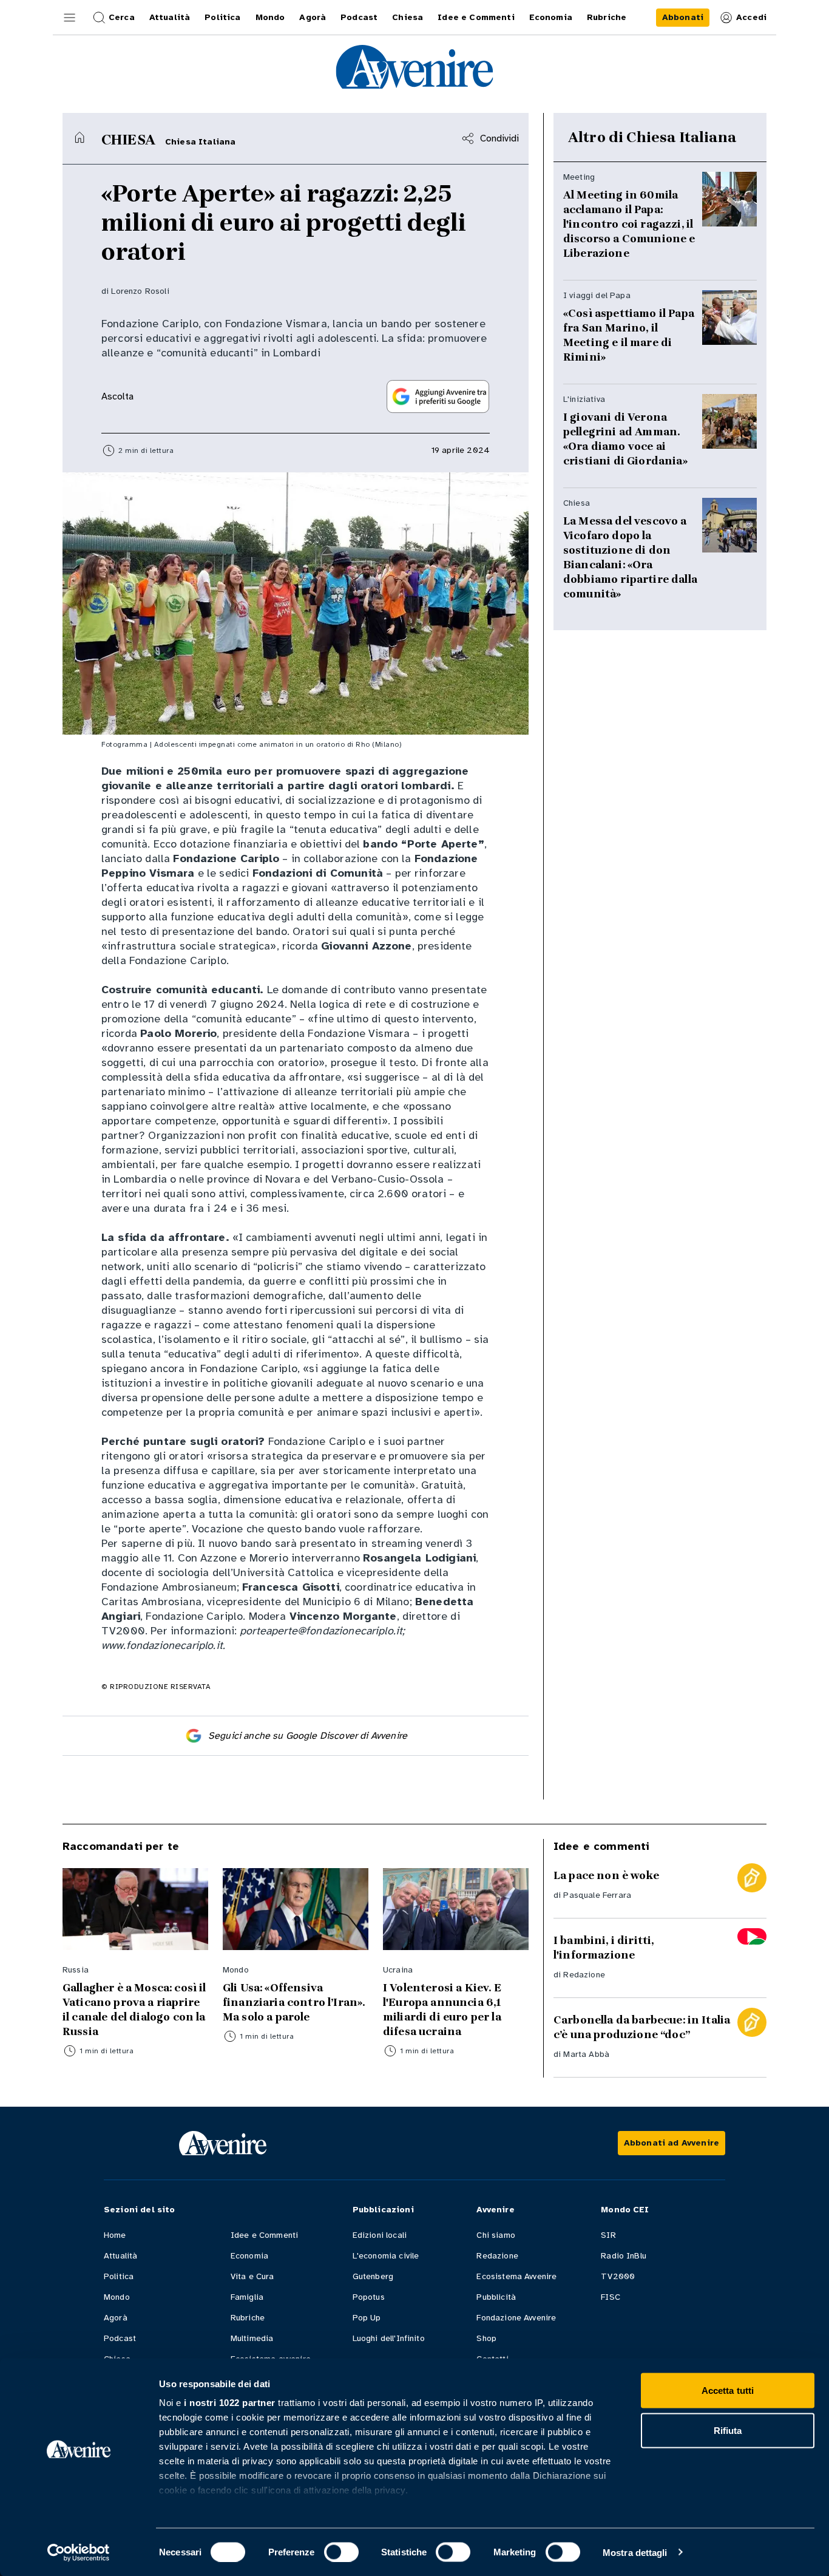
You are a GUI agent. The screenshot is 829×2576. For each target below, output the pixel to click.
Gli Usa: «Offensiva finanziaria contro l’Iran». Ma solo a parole (294, 2002)
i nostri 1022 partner (230, 2403)
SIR (608, 2235)
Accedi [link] (751, 17)
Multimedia (252, 2338)
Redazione (584, 1975)
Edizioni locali (380, 2235)
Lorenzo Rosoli (140, 291)
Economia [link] (551, 17)
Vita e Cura (252, 2276)
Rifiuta (728, 2430)
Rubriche (248, 2318)
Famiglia (247, 2297)
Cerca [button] (122, 17)
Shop (486, 2338)
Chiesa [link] (408, 17)
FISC (611, 2297)
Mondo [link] (270, 17)
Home (115, 2235)
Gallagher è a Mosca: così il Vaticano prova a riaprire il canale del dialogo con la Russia (134, 2010)
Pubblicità (496, 2297)
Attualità (120, 2256)
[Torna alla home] (80, 137)
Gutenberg (373, 2276)
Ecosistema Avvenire (516, 2276)
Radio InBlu (624, 2256)
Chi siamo (496, 2235)
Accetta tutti (728, 2391)
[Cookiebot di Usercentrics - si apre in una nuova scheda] (79, 2552)
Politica (119, 2276)
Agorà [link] (313, 17)
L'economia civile (386, 2256)
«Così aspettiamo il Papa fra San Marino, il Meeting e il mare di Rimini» (629, 335)
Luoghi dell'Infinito (389, 2338)
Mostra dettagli (635, 2552)
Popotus (369, 2297)
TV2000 (618, 2276)
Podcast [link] (359, 17)
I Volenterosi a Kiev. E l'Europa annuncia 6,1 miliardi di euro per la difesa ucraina (442, 2010)
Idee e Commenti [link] (476, 17)
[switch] (341, 2552)
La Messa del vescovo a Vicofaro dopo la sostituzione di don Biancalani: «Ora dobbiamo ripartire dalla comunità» (630, 557)
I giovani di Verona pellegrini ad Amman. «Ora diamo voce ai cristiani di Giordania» (625, 439)
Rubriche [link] (607, 17)
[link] (683, 18)
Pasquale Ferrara (597, 1895)
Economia (249, 2256)
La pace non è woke (606, 1875)
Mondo (117, 2297)
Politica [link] (222, 17)
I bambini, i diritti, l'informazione (604, 1948)
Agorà (116, 2318)
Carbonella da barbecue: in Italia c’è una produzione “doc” (642, 2027)
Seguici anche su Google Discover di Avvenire (308, 1736)
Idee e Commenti (264, 2235)
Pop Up (367, 2318)
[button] (70, 18)
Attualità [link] (170, 17)
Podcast (120, 2338)
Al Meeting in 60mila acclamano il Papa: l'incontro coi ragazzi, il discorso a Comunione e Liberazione (629, 224)
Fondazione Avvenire (516, 2318)
